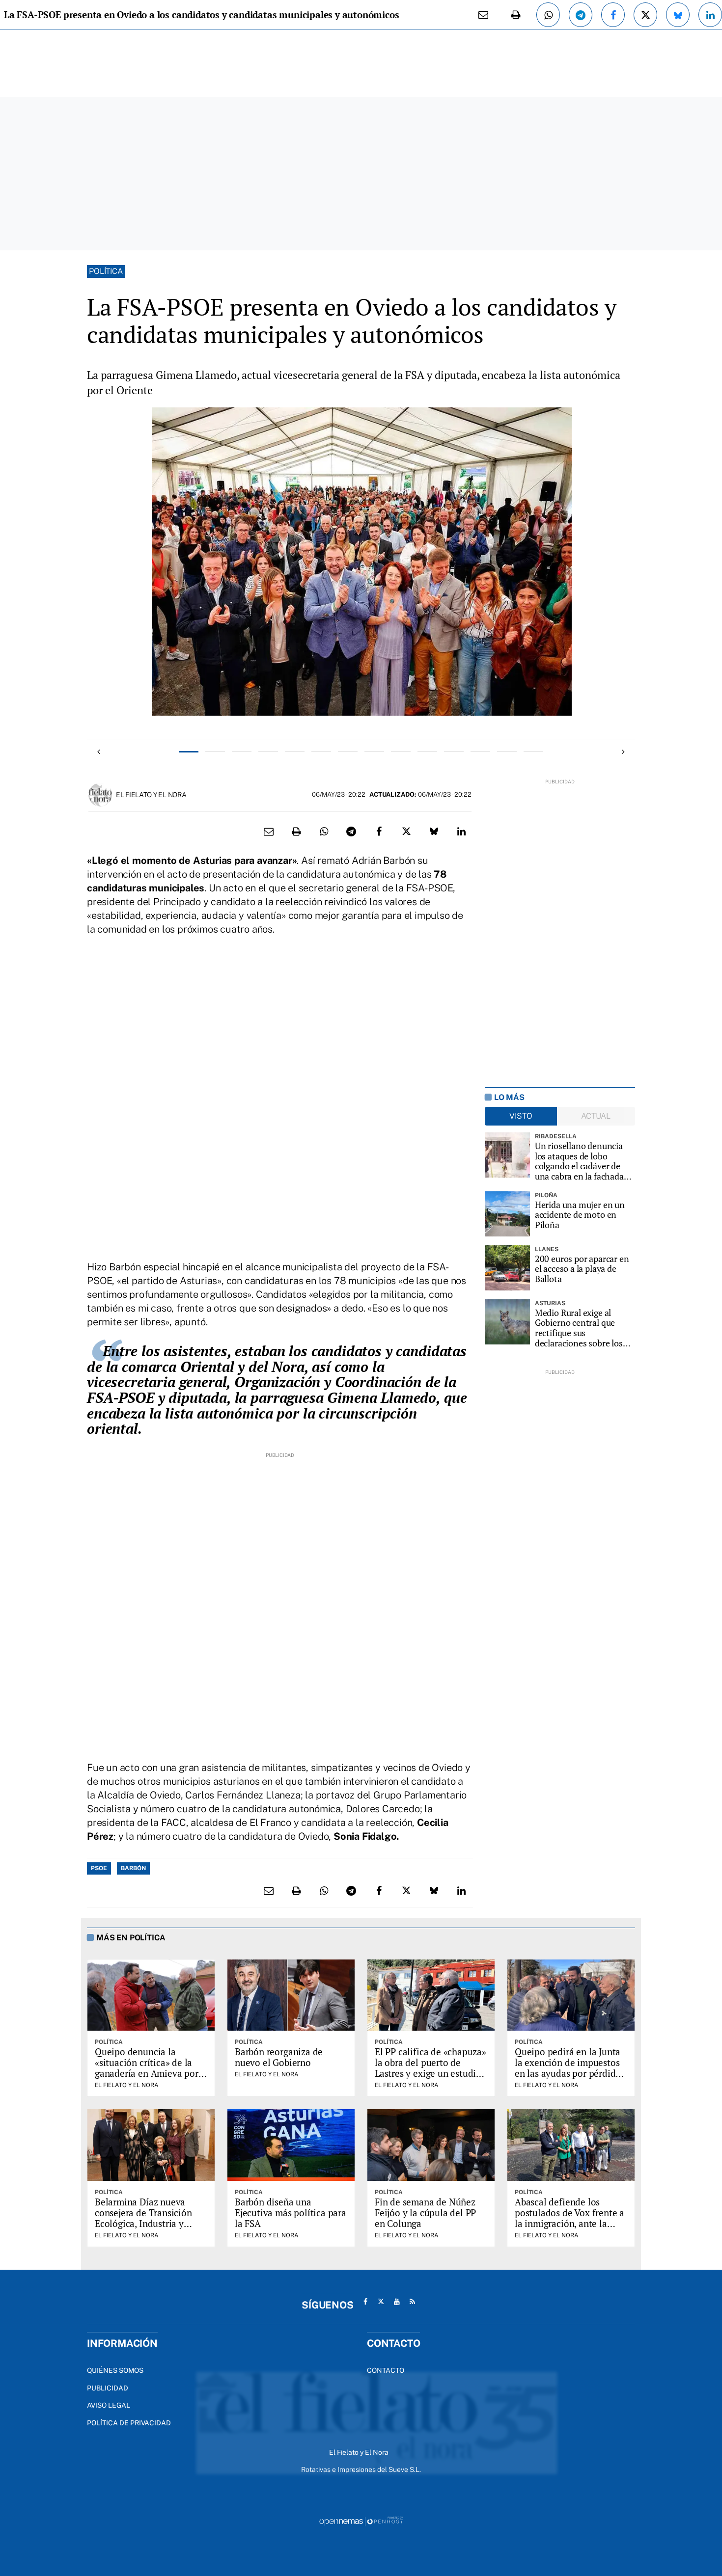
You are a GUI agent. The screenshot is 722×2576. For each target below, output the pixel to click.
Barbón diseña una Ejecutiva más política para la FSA (291, 2213)
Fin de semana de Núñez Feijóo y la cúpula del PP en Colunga (425, 2213)
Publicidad (108, 2388)
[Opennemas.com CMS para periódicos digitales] (361, 2521)
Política (106, 271)
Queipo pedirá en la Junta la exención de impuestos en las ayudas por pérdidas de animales (569, 2068)
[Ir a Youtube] (397, 2302)
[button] (189, 751)
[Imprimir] (516, 15)
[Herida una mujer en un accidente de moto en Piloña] (507, 1214)
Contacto (386, 2370)
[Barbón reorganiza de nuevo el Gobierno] (291, 1995)
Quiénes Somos (115, 2370)
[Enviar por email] (483, 15)
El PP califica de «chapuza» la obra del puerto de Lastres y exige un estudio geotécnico (430, 2068)
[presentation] (99, 752)
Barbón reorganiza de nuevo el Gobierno (279, 2057)
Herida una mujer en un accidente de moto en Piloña (580, 1215)
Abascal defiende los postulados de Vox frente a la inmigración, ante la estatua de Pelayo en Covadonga (569, 2223)
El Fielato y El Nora (151, 795)
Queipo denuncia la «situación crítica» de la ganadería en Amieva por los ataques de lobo (147, 2068)
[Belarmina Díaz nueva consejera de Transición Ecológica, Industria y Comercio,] (151, 2145)
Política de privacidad (129, 2423)
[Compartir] (548, 15)
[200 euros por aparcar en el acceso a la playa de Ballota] (507, 1268)
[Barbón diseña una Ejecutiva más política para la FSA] (291, 2145)
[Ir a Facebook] (365, 2302)
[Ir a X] (381, 2302)
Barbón (133, 1868)
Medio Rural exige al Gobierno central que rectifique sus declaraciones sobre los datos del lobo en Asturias (584, 1328)
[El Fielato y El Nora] (100, 794)
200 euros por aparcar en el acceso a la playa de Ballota (582, 1269)
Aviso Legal (109, 2405)
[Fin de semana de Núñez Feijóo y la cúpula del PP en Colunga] (431, 2145)
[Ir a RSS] (413, 2302)
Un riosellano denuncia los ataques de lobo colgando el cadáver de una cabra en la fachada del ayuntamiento (579, 1161)
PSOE (99, 1868)
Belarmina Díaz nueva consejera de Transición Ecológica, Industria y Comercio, (143, 2218)
